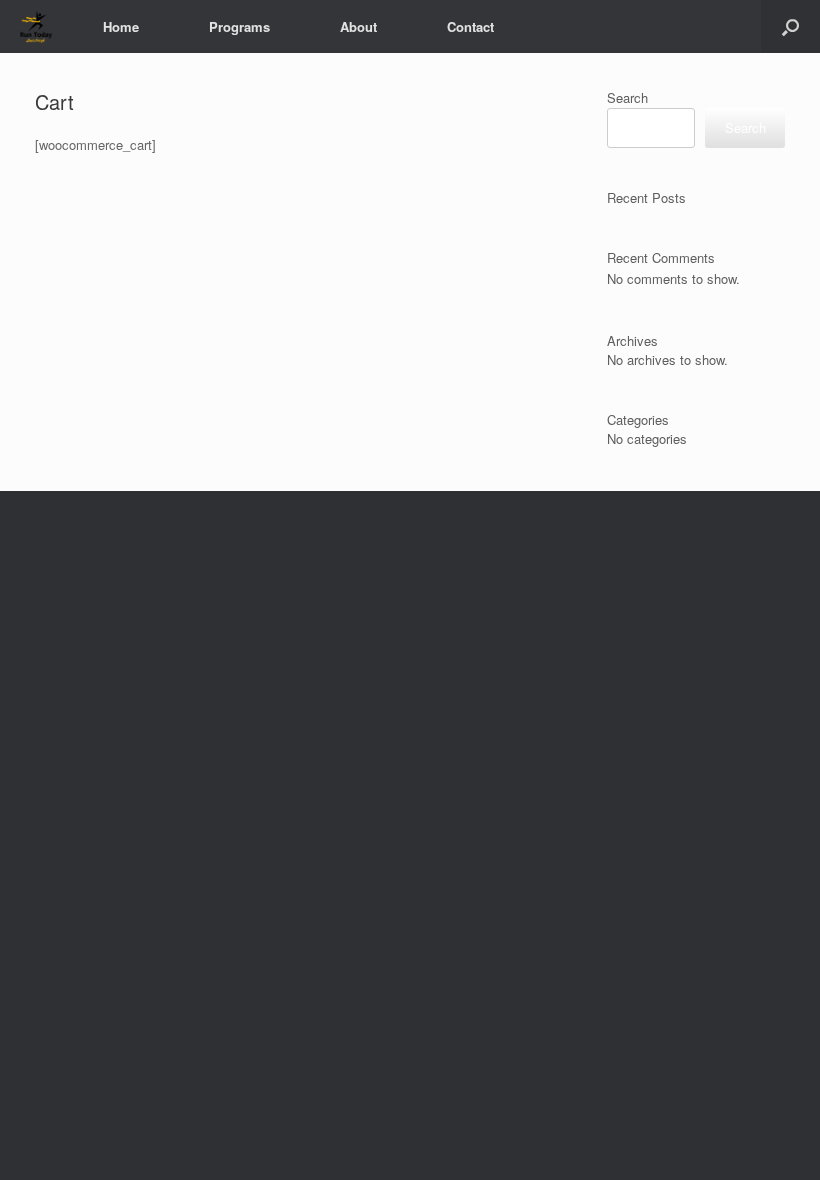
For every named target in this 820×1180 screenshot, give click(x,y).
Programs (239, 26)
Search (627, 97)
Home (121, 26)
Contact (470, 26)
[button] (790, 26)
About (358, 26)
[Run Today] (36, 26)
